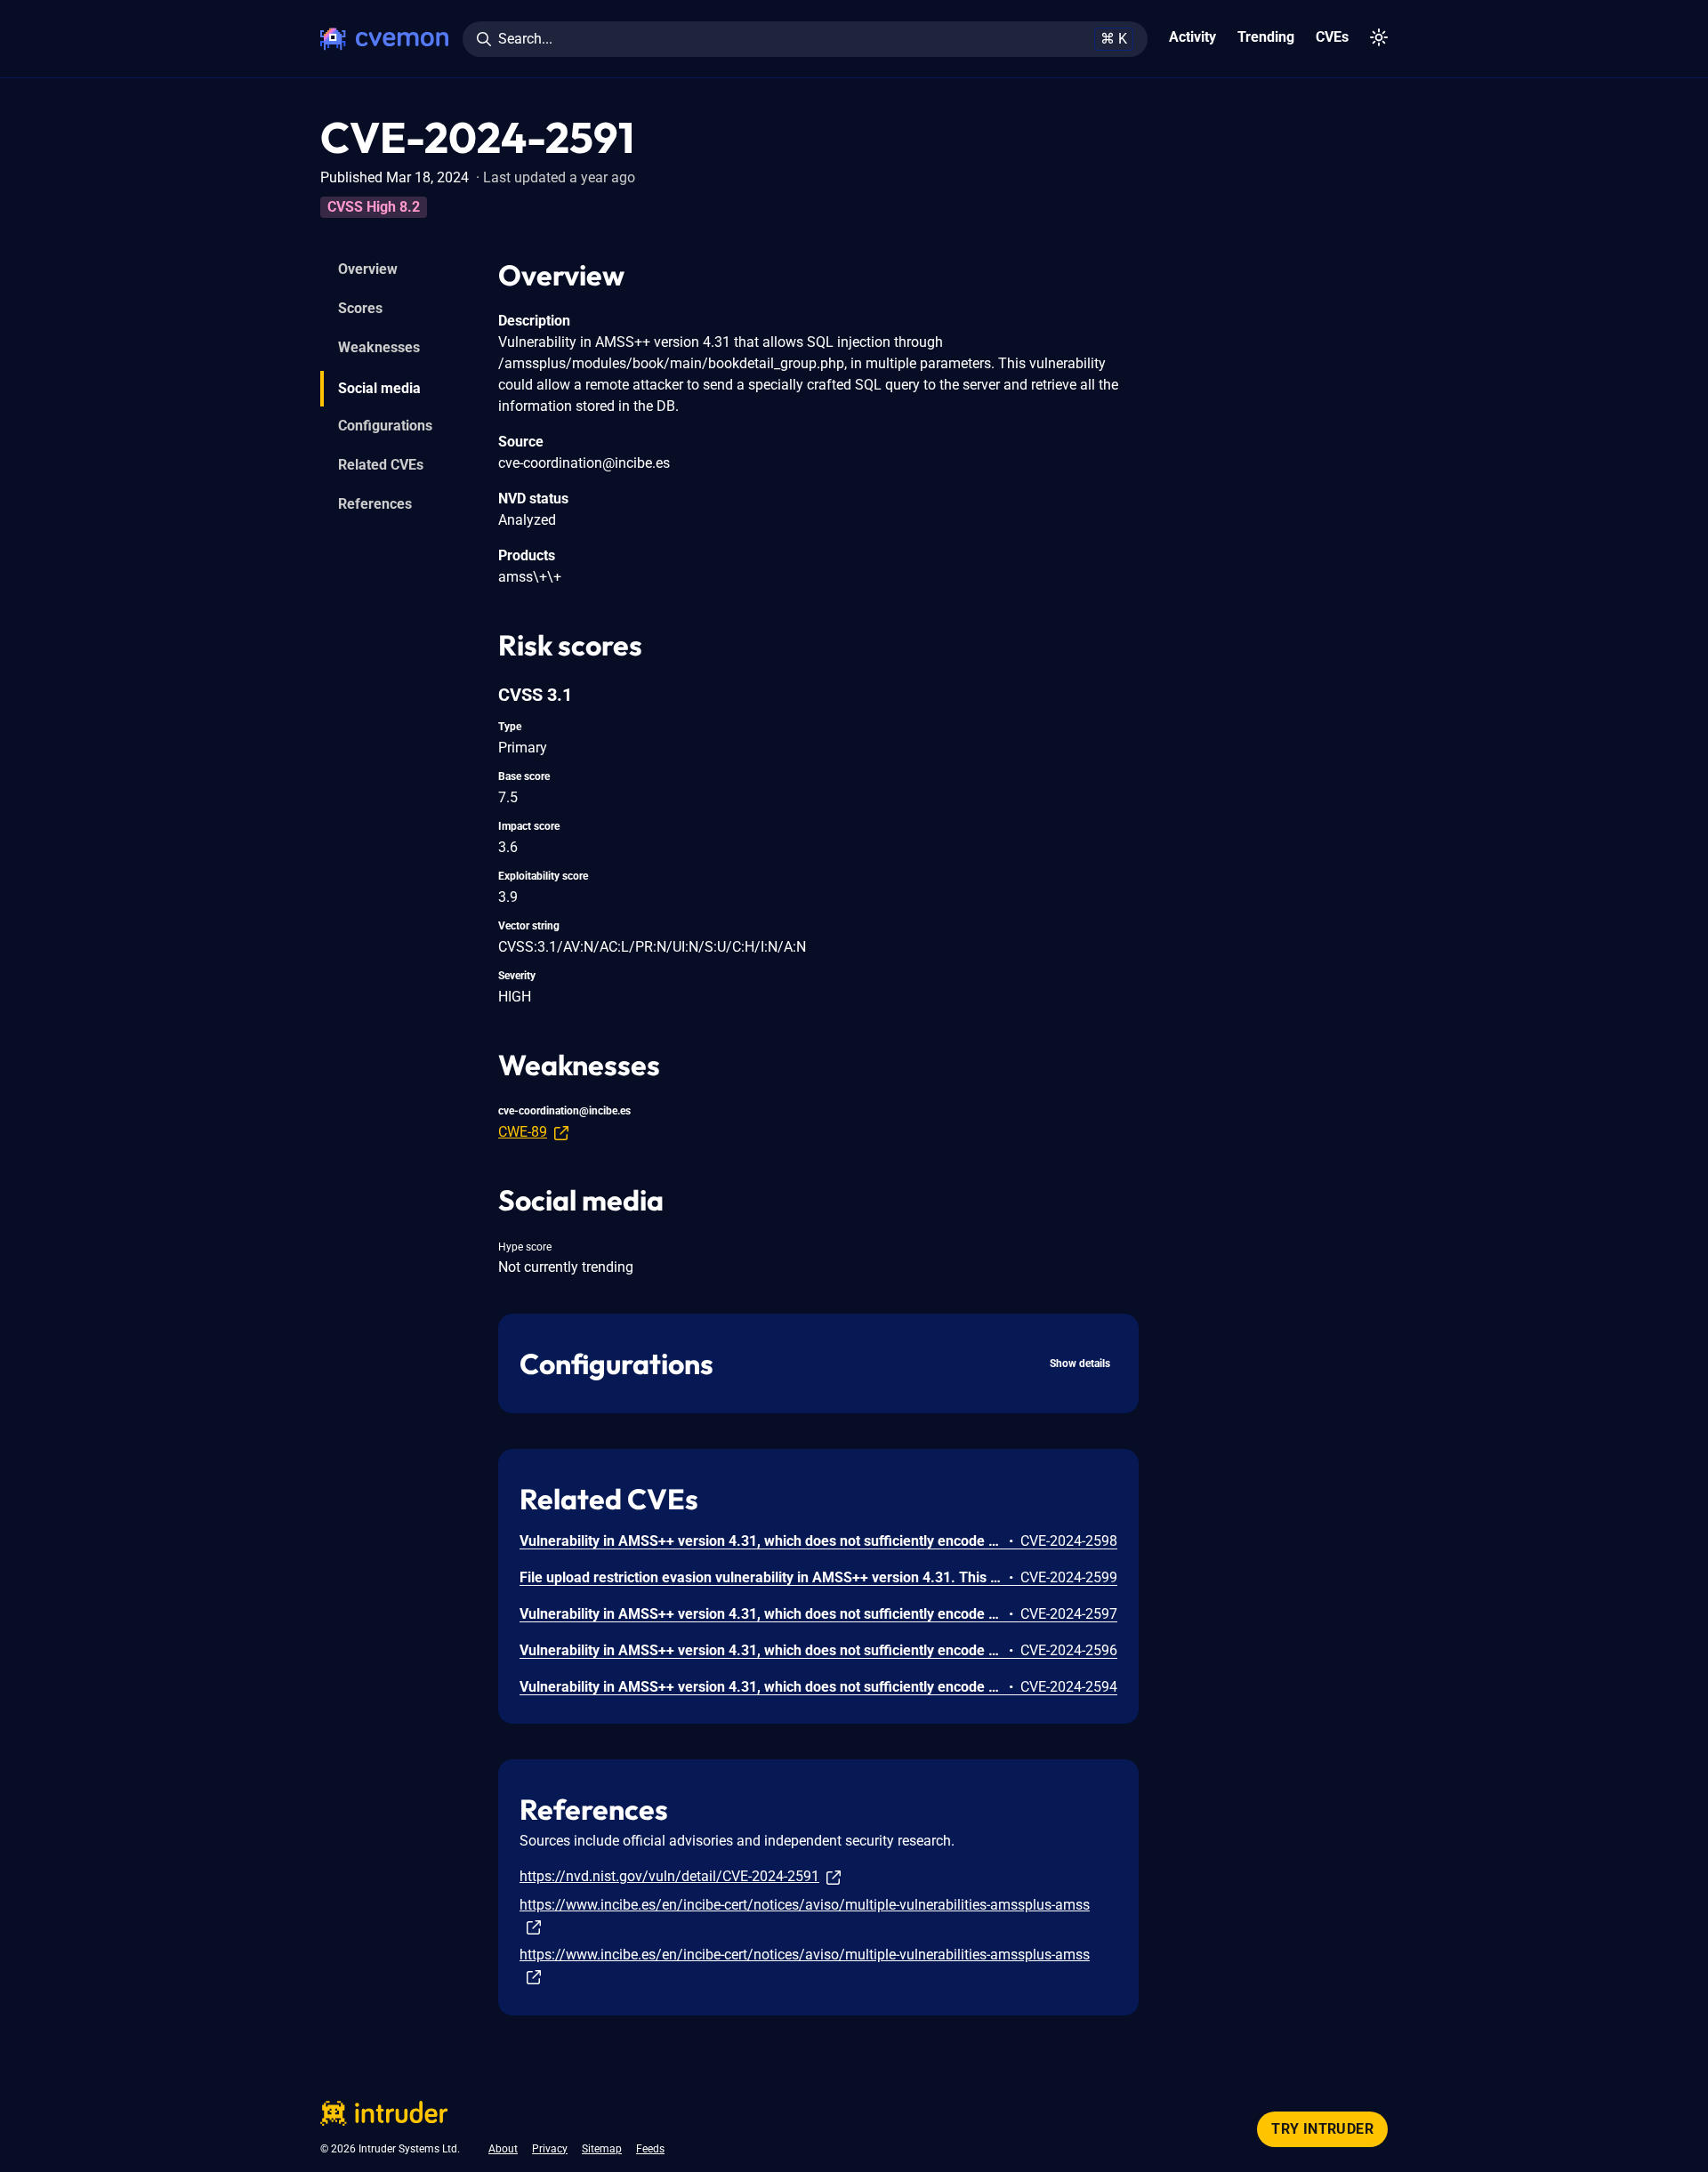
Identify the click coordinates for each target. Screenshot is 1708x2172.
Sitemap (602, 2149)
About (503, 2149)
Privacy (550, 2149)
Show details (1080, 1364)
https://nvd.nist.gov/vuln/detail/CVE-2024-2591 (669, 1876)
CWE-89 (523, 1132)
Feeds (650, 2149)
